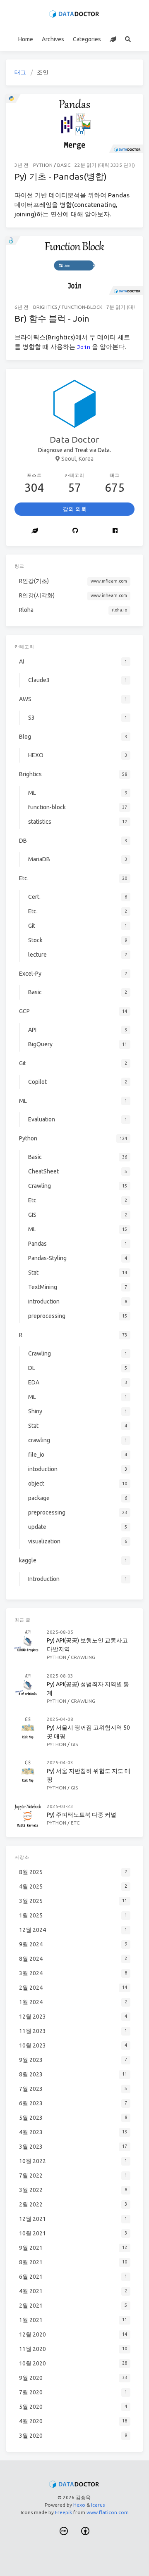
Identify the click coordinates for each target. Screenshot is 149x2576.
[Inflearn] (113, 39)
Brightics (45, 307)
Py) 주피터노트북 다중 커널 (82, 1815)
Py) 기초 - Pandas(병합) (61, 176)
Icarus (98, 2505)
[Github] (76, 531)
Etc (75, 1823)
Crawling (83, 1657)
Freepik (64, 2512)
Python (43, 165)
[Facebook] (115, 531)
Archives (53, 39)
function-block (82, 307)
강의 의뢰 (75, 509)
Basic (64, 165)
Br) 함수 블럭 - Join (52, 318)
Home (26, 39)
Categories (87, 39)
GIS (74, 1744)
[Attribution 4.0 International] (86, 2532)
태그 (20, 72)
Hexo (79, 2505)
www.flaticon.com (108, 2512)
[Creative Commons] (64, 2532)
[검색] (128, 39)
